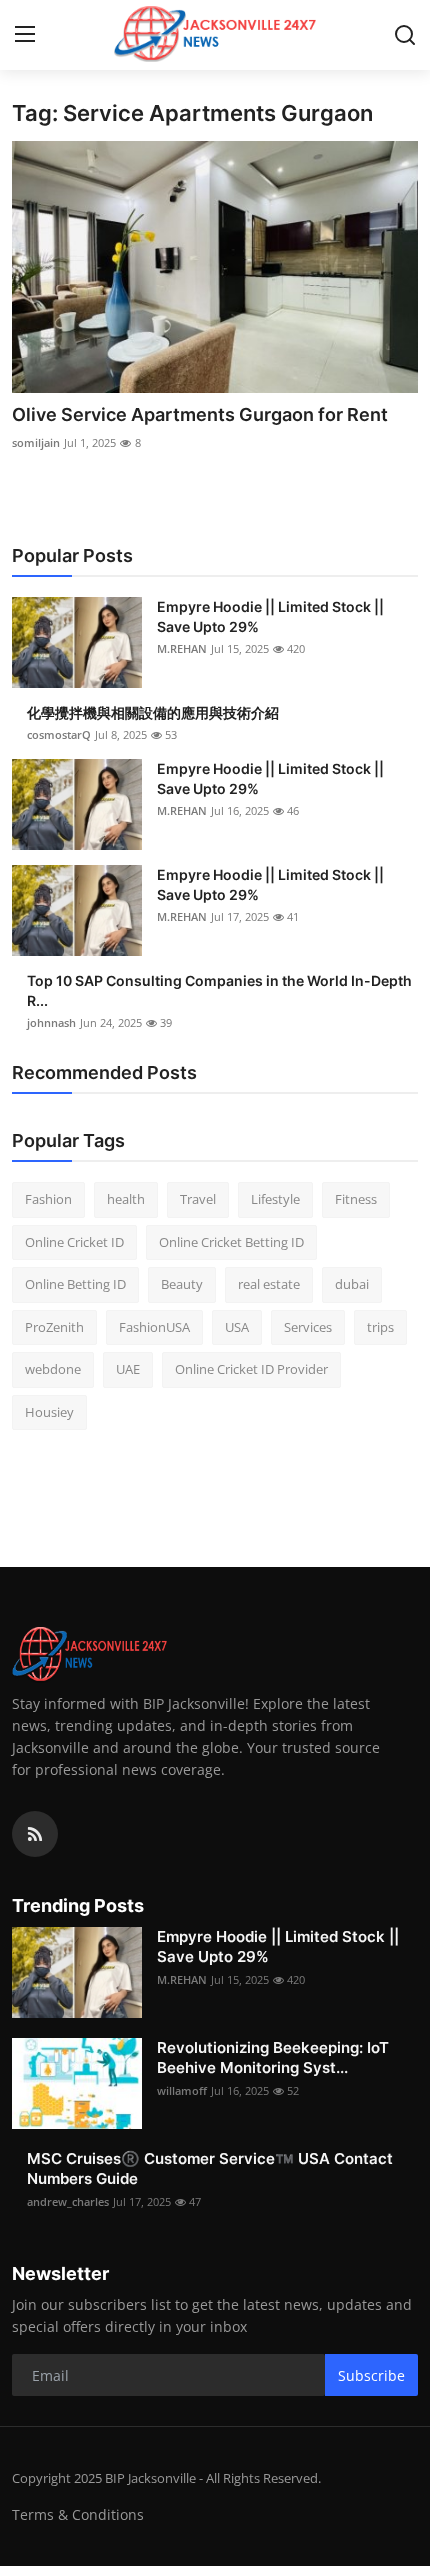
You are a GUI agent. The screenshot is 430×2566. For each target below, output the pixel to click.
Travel (198, 1199)
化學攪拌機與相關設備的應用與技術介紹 (153, 712)
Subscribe (371, 2375)
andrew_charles (68, 2201)
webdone (53, 1369)
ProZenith (54, 1327)
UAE (128, 1369)
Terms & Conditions (78, 2514)
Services (308, 1327)
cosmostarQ (59, 734)
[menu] (25, 35)
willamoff (182, 2090)
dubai (352, 1284)
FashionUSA (154, 1327)
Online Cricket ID (74, 1242)
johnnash (51, 1022)
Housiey (49, 1412)
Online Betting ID (75, 1284)
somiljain (36, 442)
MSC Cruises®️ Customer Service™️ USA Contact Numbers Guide (210, 2168)
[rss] (35, 1834)
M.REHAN (182, 648)
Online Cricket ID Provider (251, 1369)
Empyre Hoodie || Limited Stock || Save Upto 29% (270, 616)
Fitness (356, 1199)
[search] (405, 35)
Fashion (48, 1199)
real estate (269, 1284)
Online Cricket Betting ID (231, 1242)
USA (237, 1327)
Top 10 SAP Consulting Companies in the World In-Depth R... (219, 990)
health (126, 1199)
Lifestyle (275, 1199)
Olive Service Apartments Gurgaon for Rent (200, 414)
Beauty (182, 1284)
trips (380, 1327)
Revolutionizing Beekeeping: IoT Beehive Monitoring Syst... (273, 2057)
